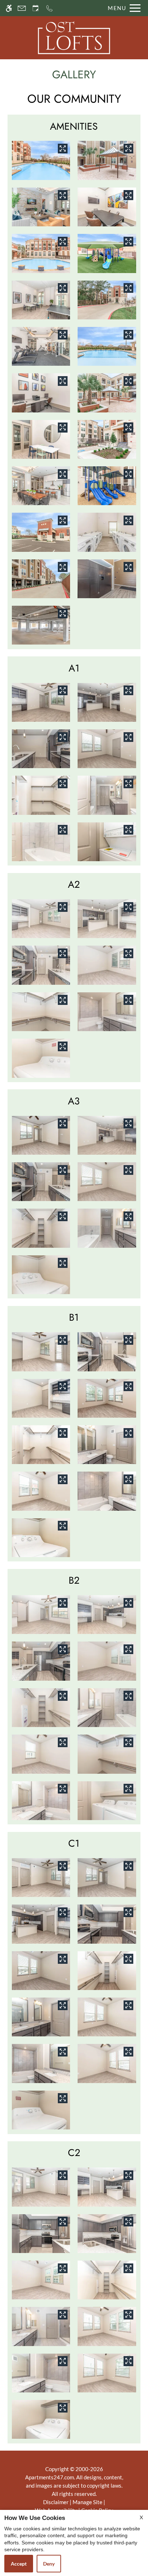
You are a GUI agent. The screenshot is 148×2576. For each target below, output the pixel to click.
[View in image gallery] (63, 149)
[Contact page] (22, 8)
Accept (19, 2564)
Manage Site (87, 2502)
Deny (49, 2564)
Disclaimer (56, 2502)
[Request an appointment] (36, 8)
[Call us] (49, 8)
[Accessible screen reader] (9, 8)
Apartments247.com (50, 2477)
